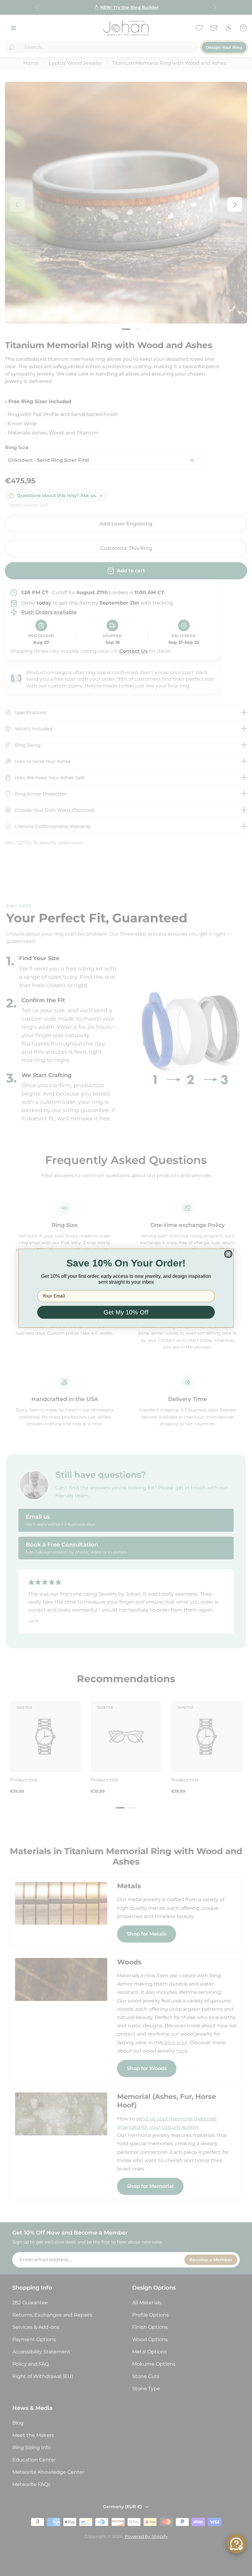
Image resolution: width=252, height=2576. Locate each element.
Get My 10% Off (126, 1312)
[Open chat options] (236, 2544)
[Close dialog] (228, 1254)
